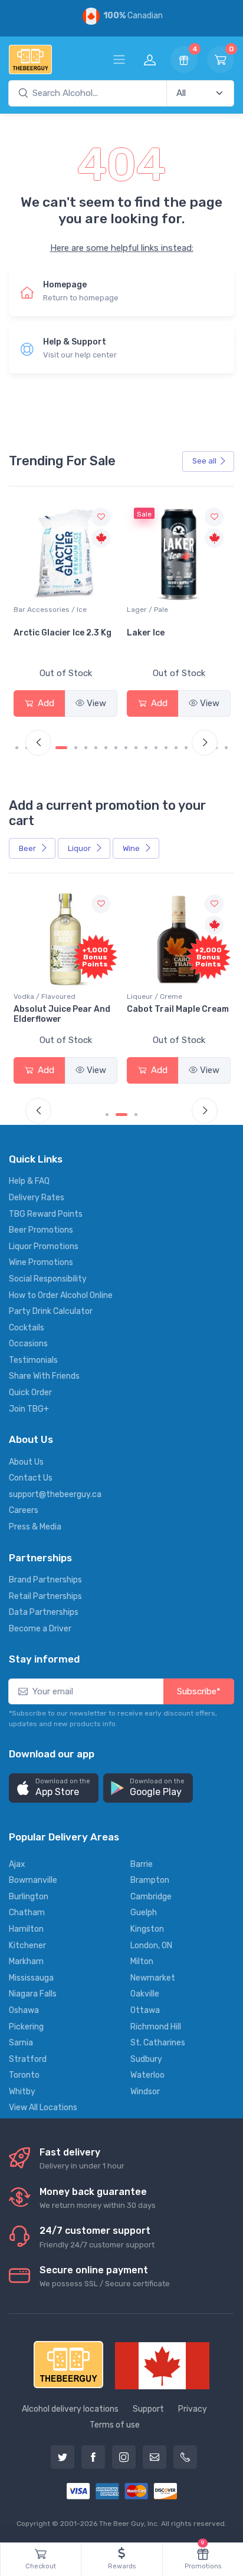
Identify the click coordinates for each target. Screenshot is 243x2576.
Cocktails (27, 1328)
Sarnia (21, 2043)
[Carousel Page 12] (136, 748)
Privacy (193, 2409)
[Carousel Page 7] (86, 748)
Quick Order (30, 1393)
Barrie (142, 1864)
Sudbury (146, 2059)
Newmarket (153, 1978)
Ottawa (145, 2010)
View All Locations (43, 2108)
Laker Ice (146, 633)
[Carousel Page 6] (76, 748)
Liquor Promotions (44, 1246)
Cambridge (151, 1897)
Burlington (29, 1897)
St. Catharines (158, 2043)
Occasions (28, 1344)
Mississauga (31, 1978)
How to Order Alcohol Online (61, 1295)
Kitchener (27, 1946)
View (96, 703)
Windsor (145, 2092)
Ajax (17, 1864)
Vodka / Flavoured (45, 996)
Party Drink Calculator (51, 1311)
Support (148, 2409)
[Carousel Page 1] (17, 748)
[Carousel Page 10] (116, 748)
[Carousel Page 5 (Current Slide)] (61, 748)
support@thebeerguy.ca (55, 1494)
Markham (26, 1961)
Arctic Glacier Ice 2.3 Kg (63, 633)
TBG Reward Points (46, 1214)
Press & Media (35, 1527)
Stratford (28, 2059)
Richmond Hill (156, 2027)
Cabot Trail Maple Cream (178, 1009)
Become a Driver (40, 1629)
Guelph (144, 1913)
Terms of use (115, 2425)
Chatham (27, 1913)
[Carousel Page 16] (176, 748)
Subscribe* (199, 1691)
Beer (28, 848)
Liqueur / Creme (155, 996)
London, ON (151, 1946)
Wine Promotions (41, 1262)
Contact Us (31, 1478)
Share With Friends (44, 1376)
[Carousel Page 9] (106, 748)
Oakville (145, 1994)
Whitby (22, 2092)
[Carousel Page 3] (136, 1115)
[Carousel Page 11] (126, 748)
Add (45, 703)
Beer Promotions (41, 1230)
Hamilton (26, 1929)
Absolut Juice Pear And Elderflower (62, 1014)
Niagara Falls (33, 1994)
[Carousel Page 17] (186, 748)
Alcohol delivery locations (70, 2409)
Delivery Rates (37, 1198)
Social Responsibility (48, 1279)
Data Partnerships (44, 1612)
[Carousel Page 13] (146, 748)
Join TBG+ (29, 1409)
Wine (132, 848)
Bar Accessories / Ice (50, 610)
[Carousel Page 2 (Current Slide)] (121, 1115)
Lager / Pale (147, 610)
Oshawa (24, 2010)
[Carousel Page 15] (166, 748)
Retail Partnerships (45, 1596)
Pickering (26, 2027)
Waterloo (147, 2075)
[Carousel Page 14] (156, 748)
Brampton (150, 1880)
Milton (142, 1961)
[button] (54, 1788)
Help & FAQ (29, 1181)
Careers (24, 1510)
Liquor (80, 848)
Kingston (147, 1929)
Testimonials (33, 1360)
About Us (26, 1462)
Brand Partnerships (45, 1580)
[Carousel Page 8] (96, 748)
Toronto (24, 2075)
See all (204, 461)
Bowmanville (33, 1880)
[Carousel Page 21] (226, 748)
